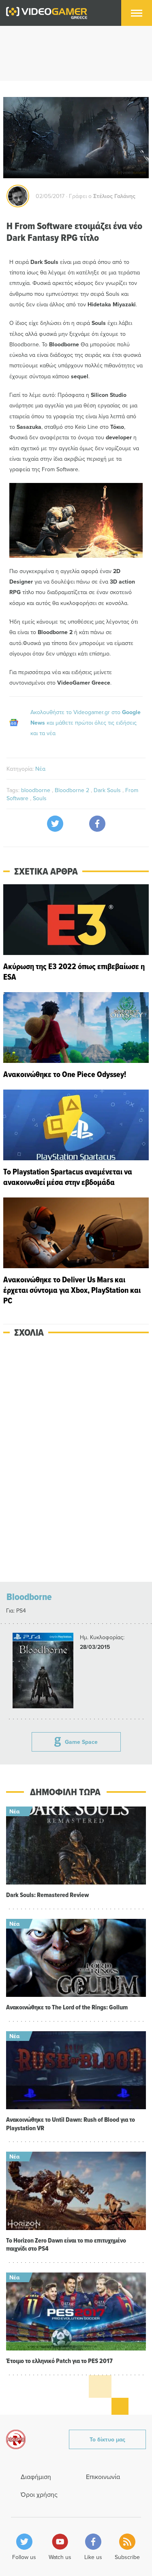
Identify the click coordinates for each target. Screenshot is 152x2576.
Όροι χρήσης (39, 2494)
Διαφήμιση (36, 2477)
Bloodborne (29, 1597)
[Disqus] (76, 1460)
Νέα (40, 769)
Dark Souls (108, 790)
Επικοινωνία (103, 2477)
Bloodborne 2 (73, 790)
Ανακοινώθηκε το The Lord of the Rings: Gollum (67, 2007)
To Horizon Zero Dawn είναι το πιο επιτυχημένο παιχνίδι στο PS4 (66, 2245)
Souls (40, 798)
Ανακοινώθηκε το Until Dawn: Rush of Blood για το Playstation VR (71, 2124)
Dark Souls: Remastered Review (47, 1895)
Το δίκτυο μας (107, 2439)
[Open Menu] (137, 13)
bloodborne (36, 790)
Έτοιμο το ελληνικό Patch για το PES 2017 (59, 2361)
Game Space (81, 1742)
